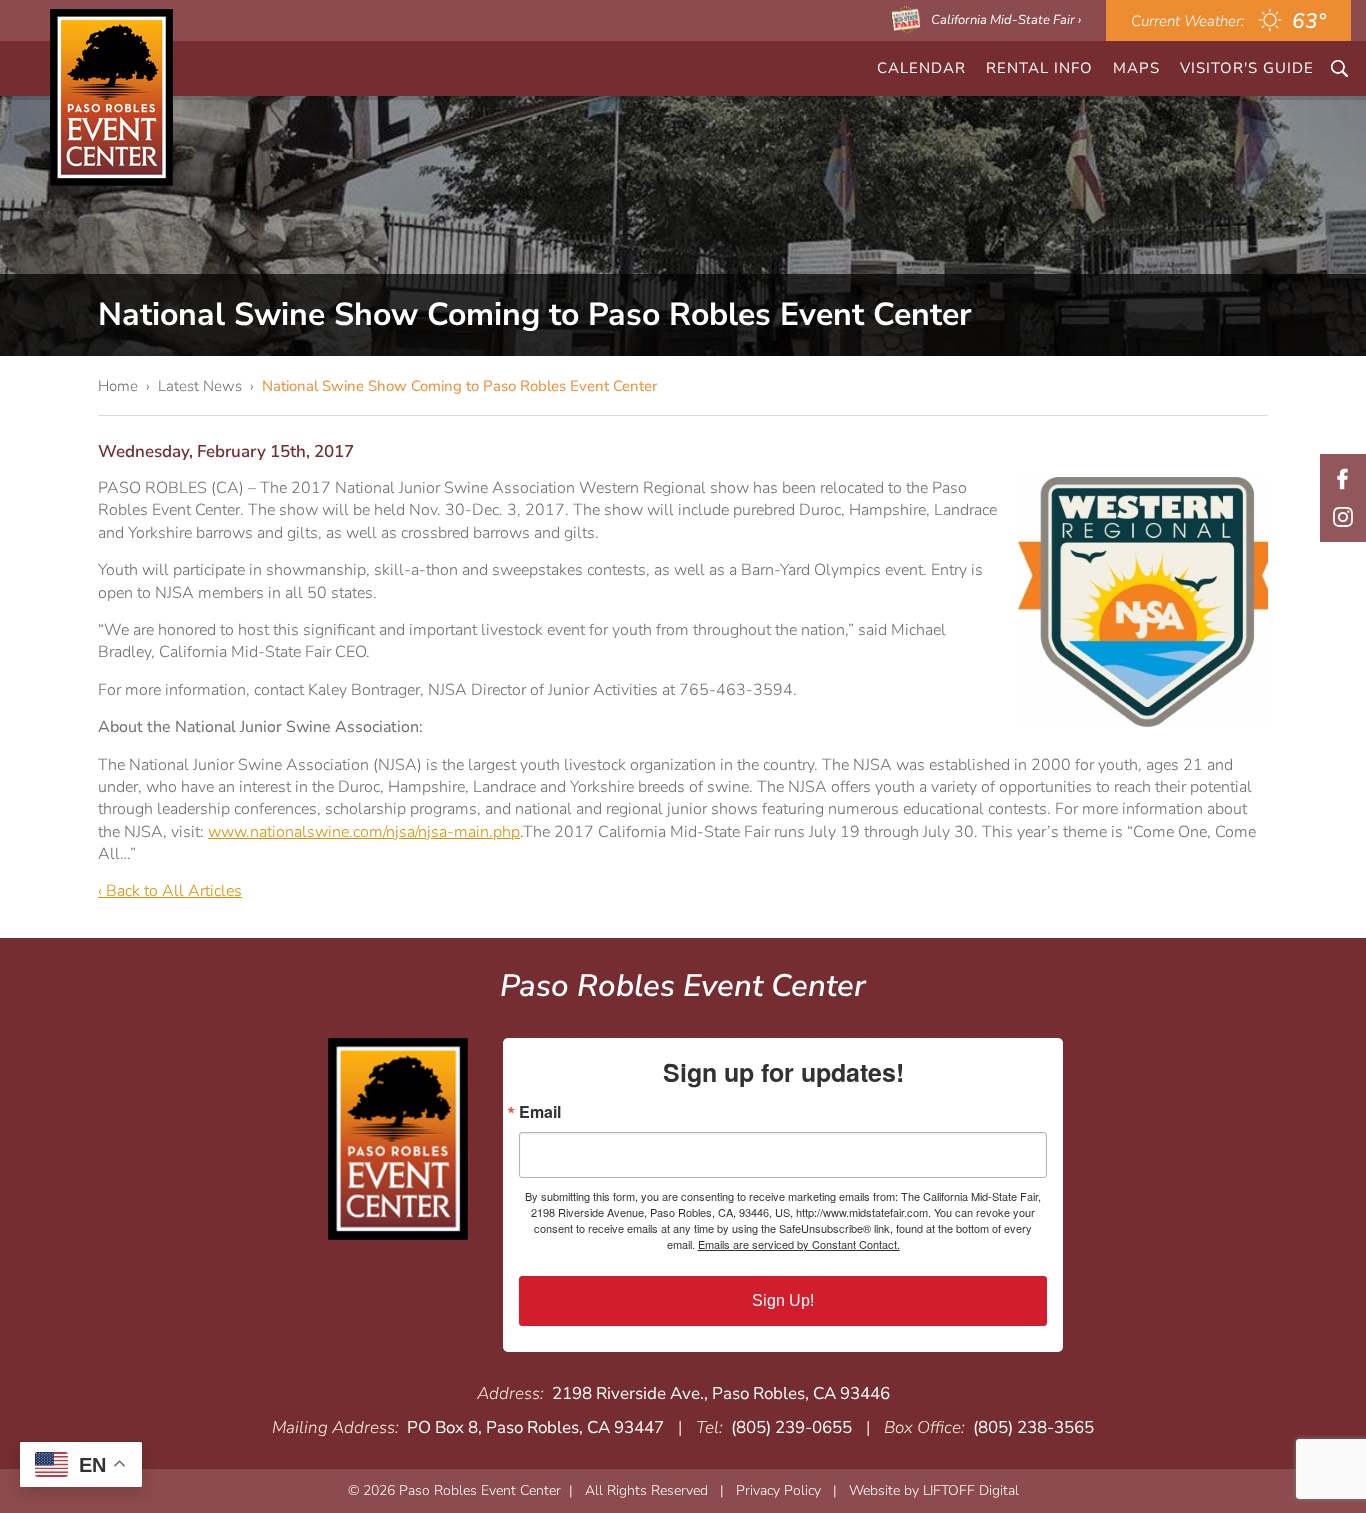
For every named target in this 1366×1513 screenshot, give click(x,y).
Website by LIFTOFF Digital (934, 1490)
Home (118, 386)
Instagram (1343, 517)
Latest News (200, 386)
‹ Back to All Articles (170, 891)
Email (540, 1112)
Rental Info (1039, 68)
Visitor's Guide (1247, 68)
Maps (1136, 68)
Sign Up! (783, 1300)
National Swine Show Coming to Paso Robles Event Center (459, 386)
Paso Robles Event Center (111, 97)
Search (1339, 68)
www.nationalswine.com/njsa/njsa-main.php (364, 832)
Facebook (1343, 479)
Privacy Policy (778, 1490)
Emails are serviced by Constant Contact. (799, 1244)
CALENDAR (921, 68)
